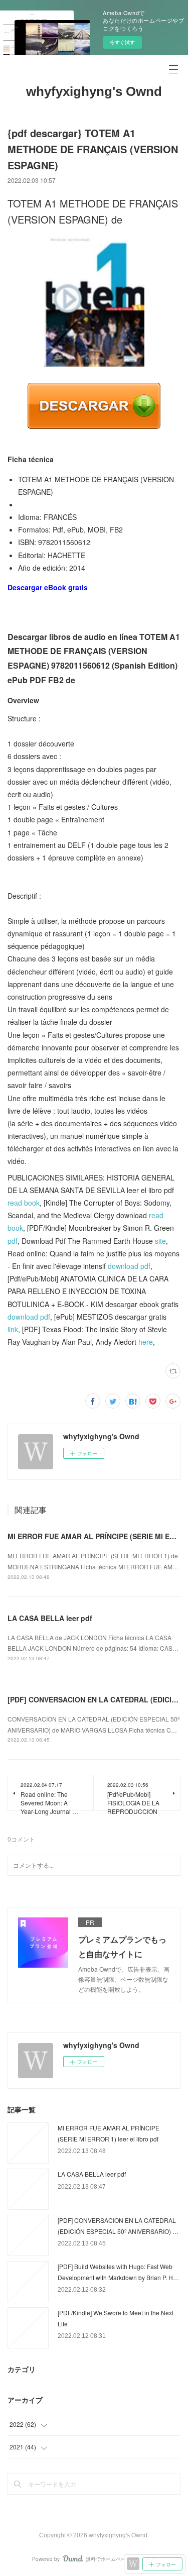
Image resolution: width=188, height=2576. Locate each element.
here (146, 1342)
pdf (13, 1241)
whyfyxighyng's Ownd (94, 91)
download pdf (129, 1266)
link (13, 1329)
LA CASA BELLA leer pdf (50, 1618)
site (160, 1241)
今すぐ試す (122, 42)
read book (24, 1203)
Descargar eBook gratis (48, 587)
